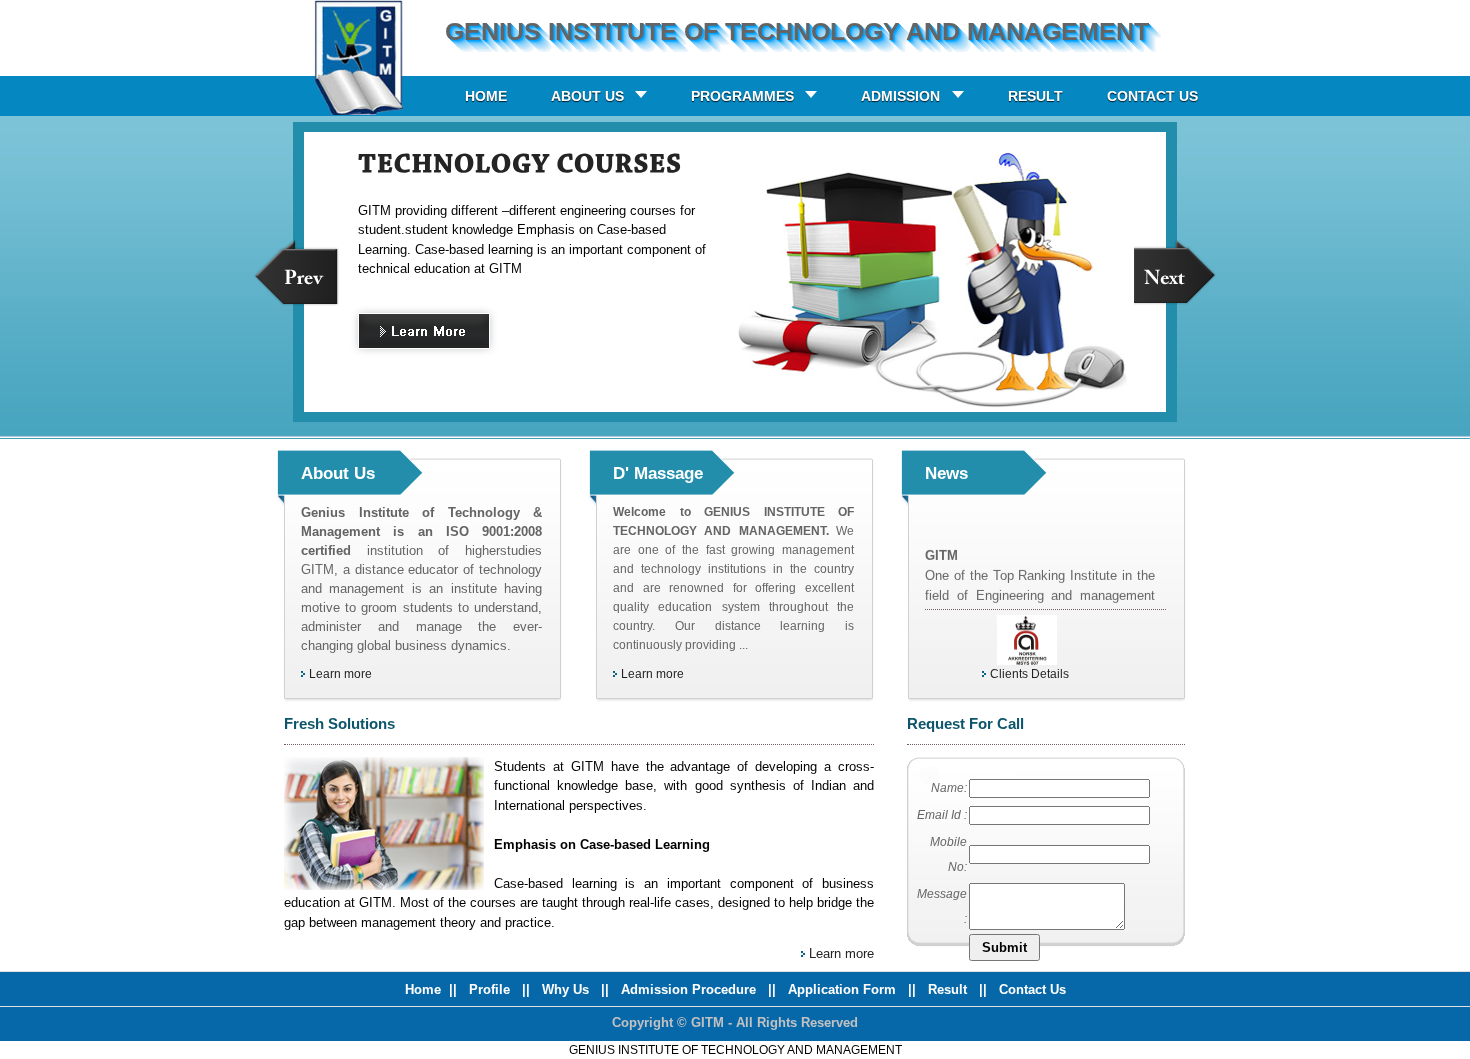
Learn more (340, 674)
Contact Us (1032, 989)
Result (949, 989)
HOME (486, 96)
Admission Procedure (688, 989)
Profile (491, 989)
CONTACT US (1152, 96)
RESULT (1035, 96)
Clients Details (1029, 674)
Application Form (844, 989)
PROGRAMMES (742, 96)
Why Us (567, 989)
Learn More (442, 335)
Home (423, 989)
